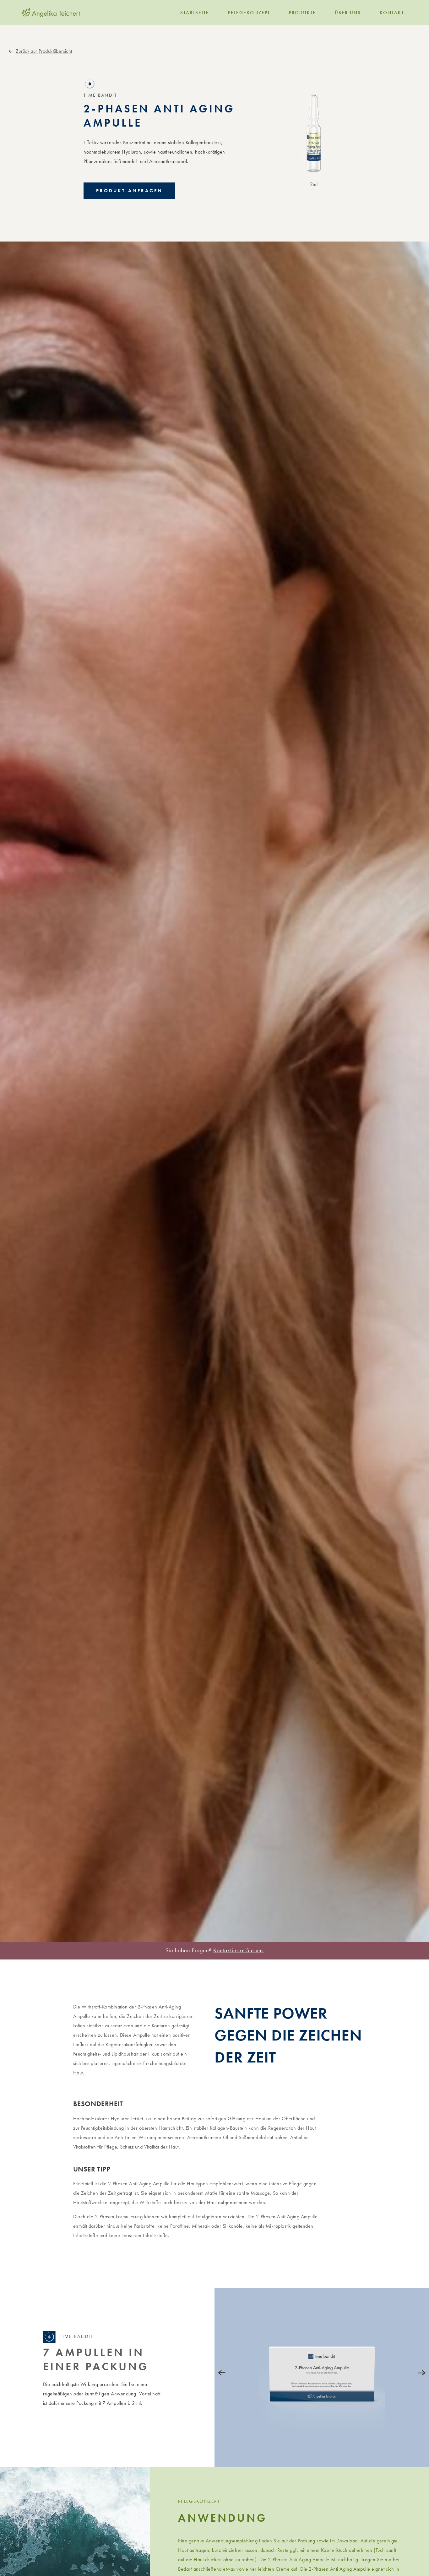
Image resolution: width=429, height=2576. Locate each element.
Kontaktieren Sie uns (238, 1950)
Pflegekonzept (249, 13)
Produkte (302, 13)
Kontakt (392, 13)
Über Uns (348, 13)
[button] (129, 191)
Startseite (195, 13)
